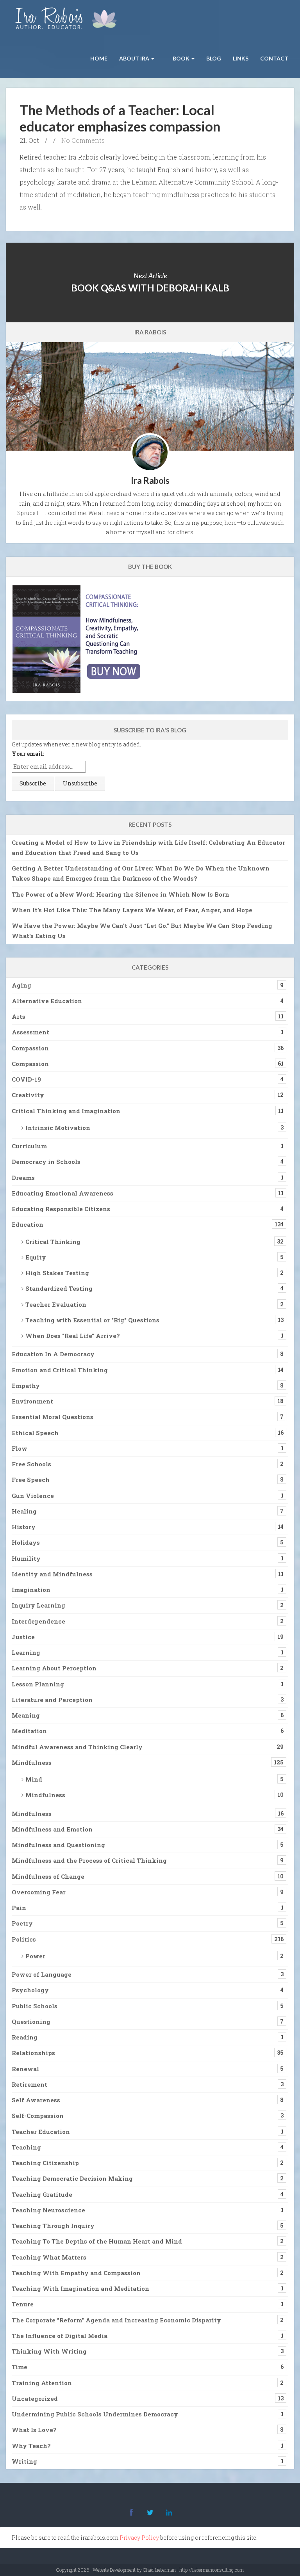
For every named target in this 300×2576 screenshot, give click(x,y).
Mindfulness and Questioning (58, 1845)
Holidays (26, 1542)
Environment (32, 1401)
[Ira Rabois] (68, 20)
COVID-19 (26, 1079)
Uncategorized (35, 2398)
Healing (24, 1511)
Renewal (25, 2069)
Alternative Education (47, 1001)
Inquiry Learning (38, 1605)
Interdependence (38, 1621)
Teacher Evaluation (56, 1304)
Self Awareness (36, 2100)
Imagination (31, 1590)
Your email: (28, 754)
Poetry (22, 1923)
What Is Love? (34, 2430)
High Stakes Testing (57, 1273)
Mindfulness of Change (48, 1876)
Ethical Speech (35, 1433)
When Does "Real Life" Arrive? (73, 1336)
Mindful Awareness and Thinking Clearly (77, 1747)
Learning (26, 1652)
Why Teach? (31, 2446)
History (24, 1527)
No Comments (83, 140)
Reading (25, 2037)
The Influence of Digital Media (60, 2336)
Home (99, 58)
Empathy (26, 1386)
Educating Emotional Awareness (62, 1193)
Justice (23, 1637)
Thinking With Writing (49, 2351)
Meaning (26, 1715)
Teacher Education (41, 2132)
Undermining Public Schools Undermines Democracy (95, 2414)
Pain (19, 1908)
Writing (24, 2461)
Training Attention (42, 2383)
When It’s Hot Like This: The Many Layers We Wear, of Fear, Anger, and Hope (132, 910)
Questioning (31, 2022)
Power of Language (42, 1974)
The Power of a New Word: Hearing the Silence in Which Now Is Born (121, 894)
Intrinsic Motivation (58, 1128)
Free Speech (31, 1480)
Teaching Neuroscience (48, 2210)
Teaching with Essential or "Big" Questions (92, 1320)
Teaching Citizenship (45, 2163)
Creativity (28, 1095)
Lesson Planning (38, 1684)
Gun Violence (33, 1496)
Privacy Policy (139, 2538)
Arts (19, 1016)
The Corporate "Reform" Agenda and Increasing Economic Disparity (116, 2320)
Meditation (29, 1731)
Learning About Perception (54, 1668)
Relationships (33, 2053)
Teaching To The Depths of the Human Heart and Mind (97, 2241)
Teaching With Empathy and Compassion (76, 2273)
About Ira (135, 58)
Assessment (30, 1032)
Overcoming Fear (39, 1892)
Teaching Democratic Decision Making (72, 2178)
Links (241, 58)
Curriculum (29, 1146)
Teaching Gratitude (42, 2194)
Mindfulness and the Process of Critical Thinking (89, 1860)
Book (181, 58)
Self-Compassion (38, 2116)
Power (35, 1956)
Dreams (23, 1178)
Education (28, 1224)
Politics (24, 1939)
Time (20, 2367)
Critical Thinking (53, 1242)
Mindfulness (32, 1762)
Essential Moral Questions (53, 1417)
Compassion (30, 1048)
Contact (274, 58)
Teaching (26, 2147)
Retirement (29, 2084)
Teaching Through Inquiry (53, 2226)
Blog (214, 58)
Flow (20, 1448)
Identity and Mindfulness (52, 1574)
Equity (36, 1257)
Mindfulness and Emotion (52, 1829)
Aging (21, 985)
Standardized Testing (59, 1288)
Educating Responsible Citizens (61, 1209)
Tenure (23, 2304)
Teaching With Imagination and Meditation (80, 2288)
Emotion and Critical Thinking (60, 1370)
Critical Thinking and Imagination (66, 1111)
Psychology (30, 1990)
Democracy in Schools (46, 1162)
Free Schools (31, 1464)
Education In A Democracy (53, 1354)
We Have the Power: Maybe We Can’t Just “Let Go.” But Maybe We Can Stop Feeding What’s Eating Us (142, 931)
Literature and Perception (52, 1700)
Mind (34, 1779)
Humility (26, 1558)
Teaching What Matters (49, 2257)
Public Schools (35, 2006)
